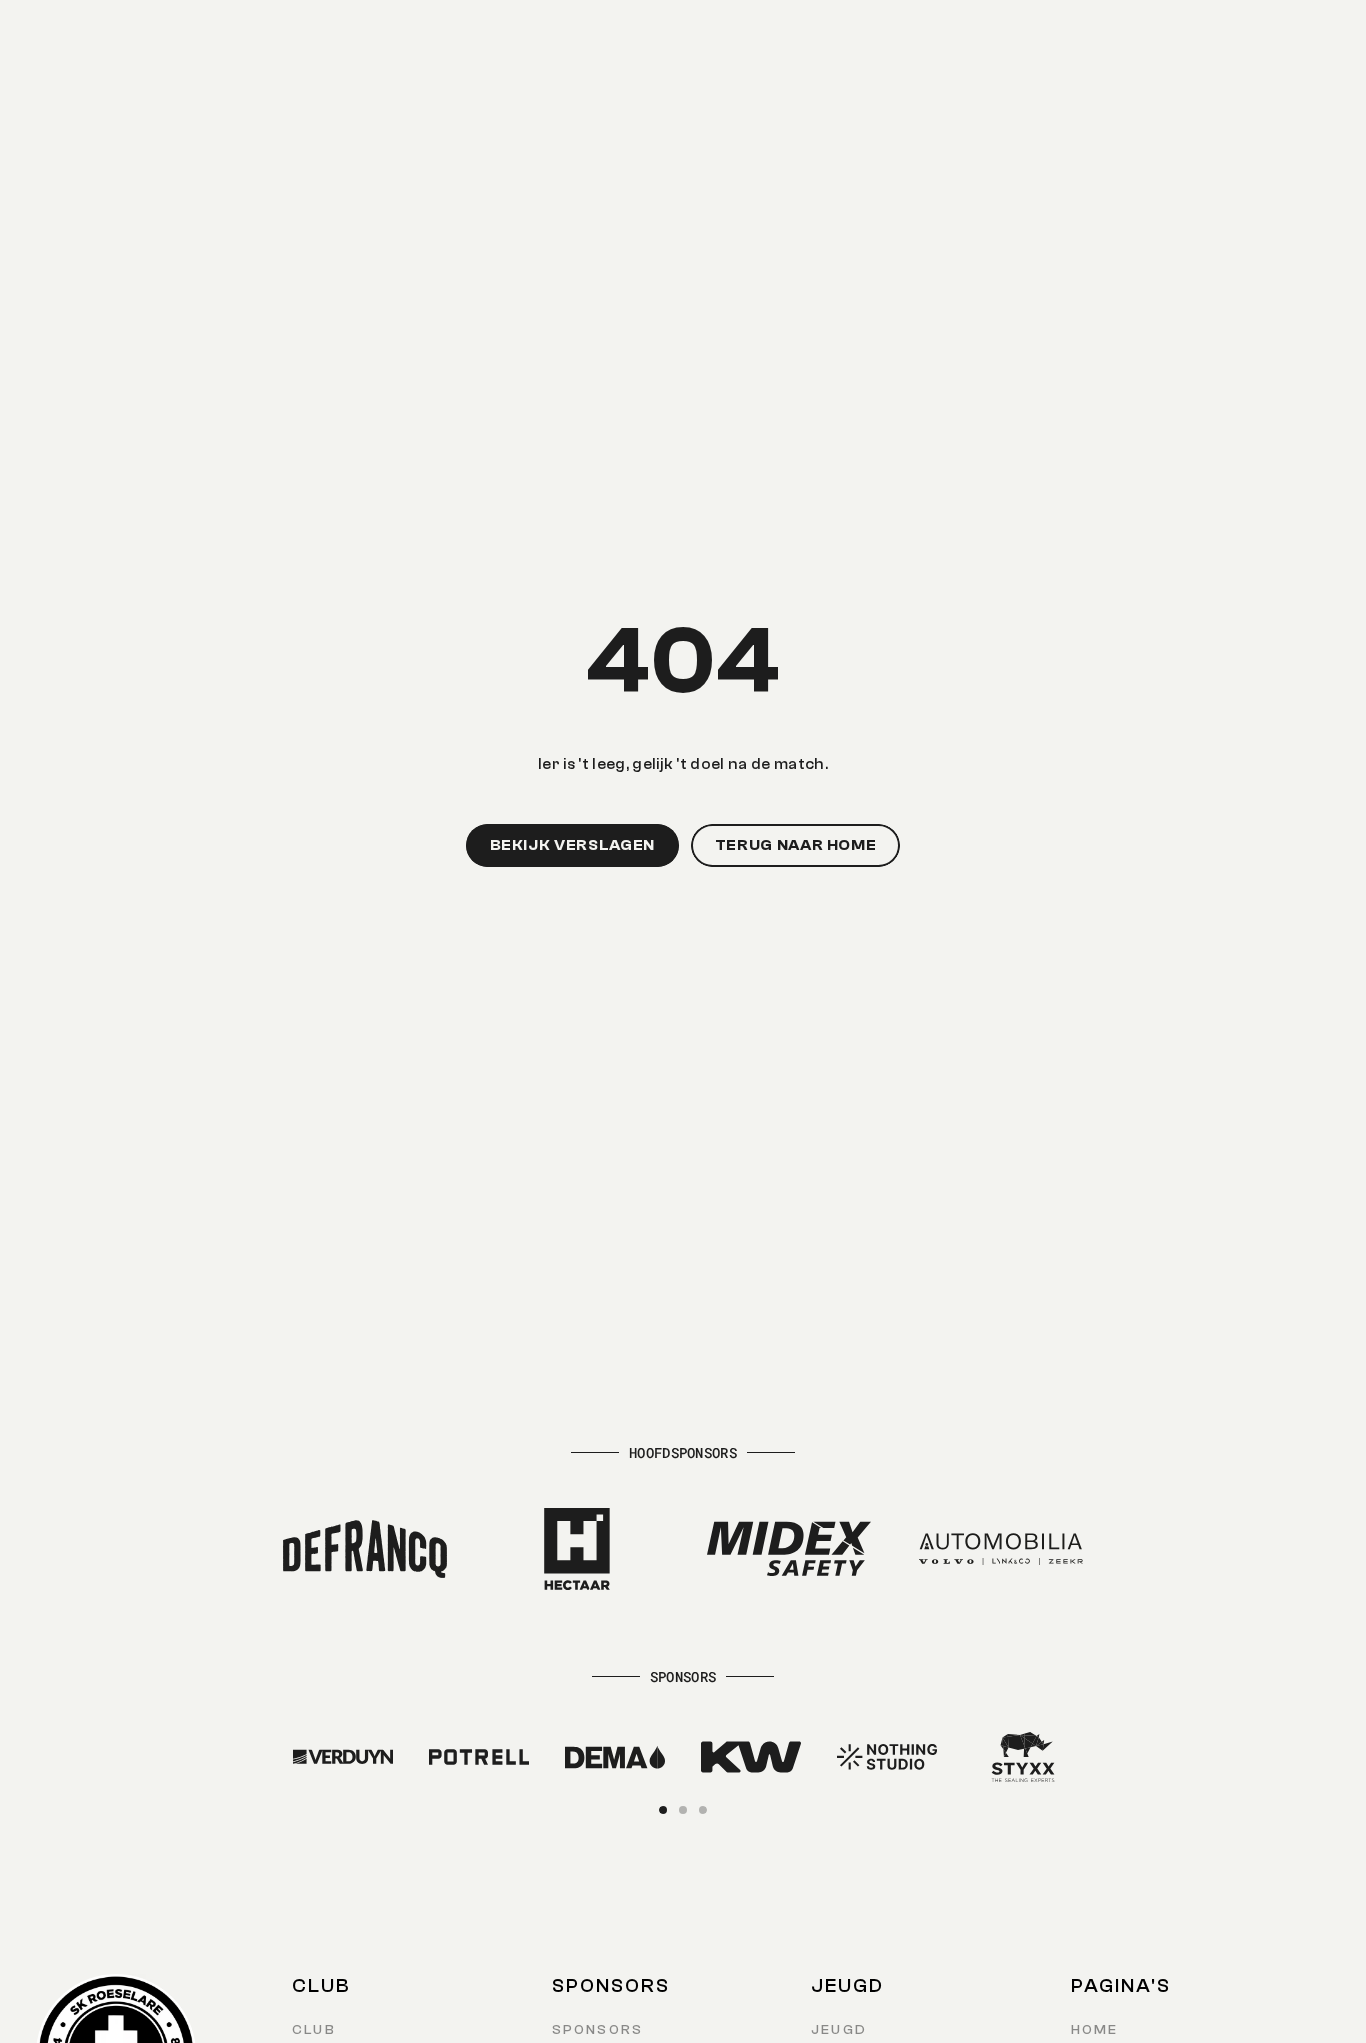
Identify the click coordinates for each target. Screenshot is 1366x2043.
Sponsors (598, 2030)
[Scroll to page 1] (666, 1810)
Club (314, 2030)
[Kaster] (343, 1757)
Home (1095, 2030)
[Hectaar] (577, 1549)
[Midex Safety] (789, 1549)
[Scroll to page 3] (700, 1810)
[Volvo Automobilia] (1001, 1549)
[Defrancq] (365, 1549)
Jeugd (839, 2030)
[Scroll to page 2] (683, 1810)
